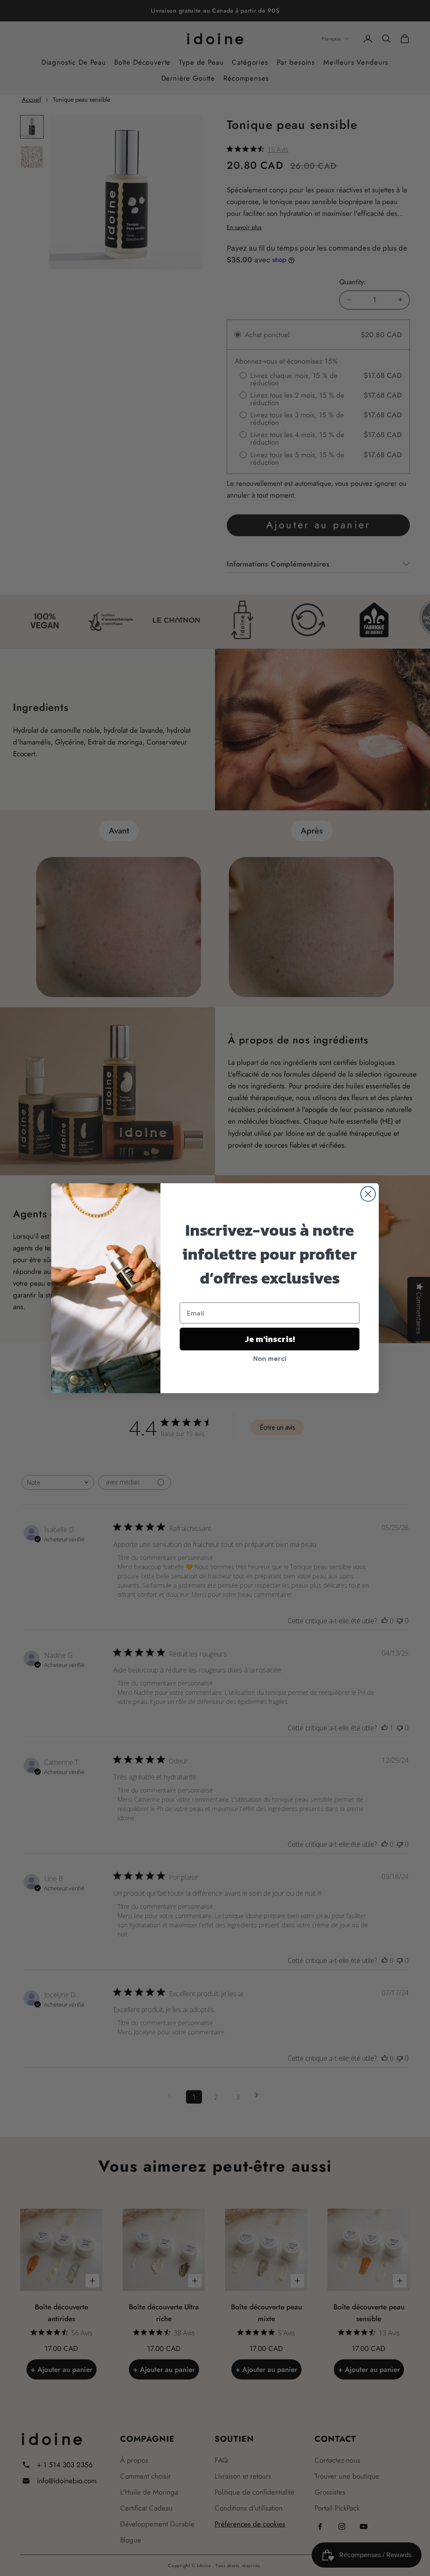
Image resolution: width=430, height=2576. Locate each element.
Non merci (270, 1358)
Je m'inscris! (270, 1339)
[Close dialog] (368, 1194)
